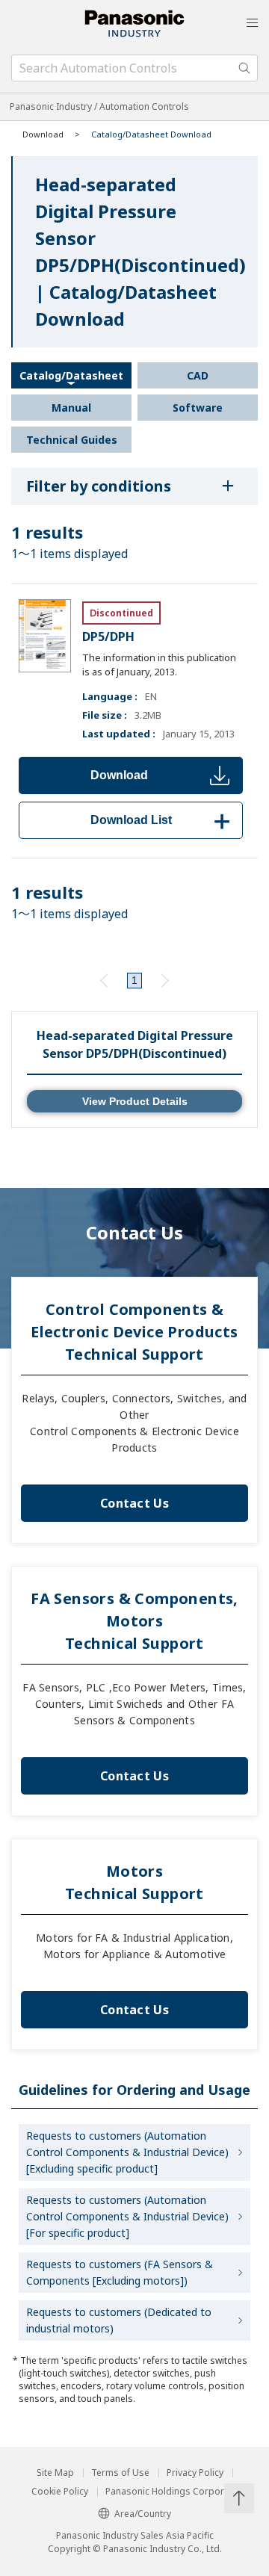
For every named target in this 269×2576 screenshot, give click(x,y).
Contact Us (134, 1503)
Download (119, 775)
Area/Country (143, 2514)
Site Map (55, 2473)
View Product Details (135, 1101)
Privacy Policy (195, 2473)
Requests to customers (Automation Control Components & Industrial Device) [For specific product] (127, 2216)
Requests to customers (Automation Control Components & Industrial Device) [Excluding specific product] (127, 2152)
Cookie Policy (60, 2492)
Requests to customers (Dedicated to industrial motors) (119, 2320)
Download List (163, 820)
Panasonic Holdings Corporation (176, 2492)
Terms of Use (120, 2473)
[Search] (244, 68)
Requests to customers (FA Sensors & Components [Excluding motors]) (120, 2272)
